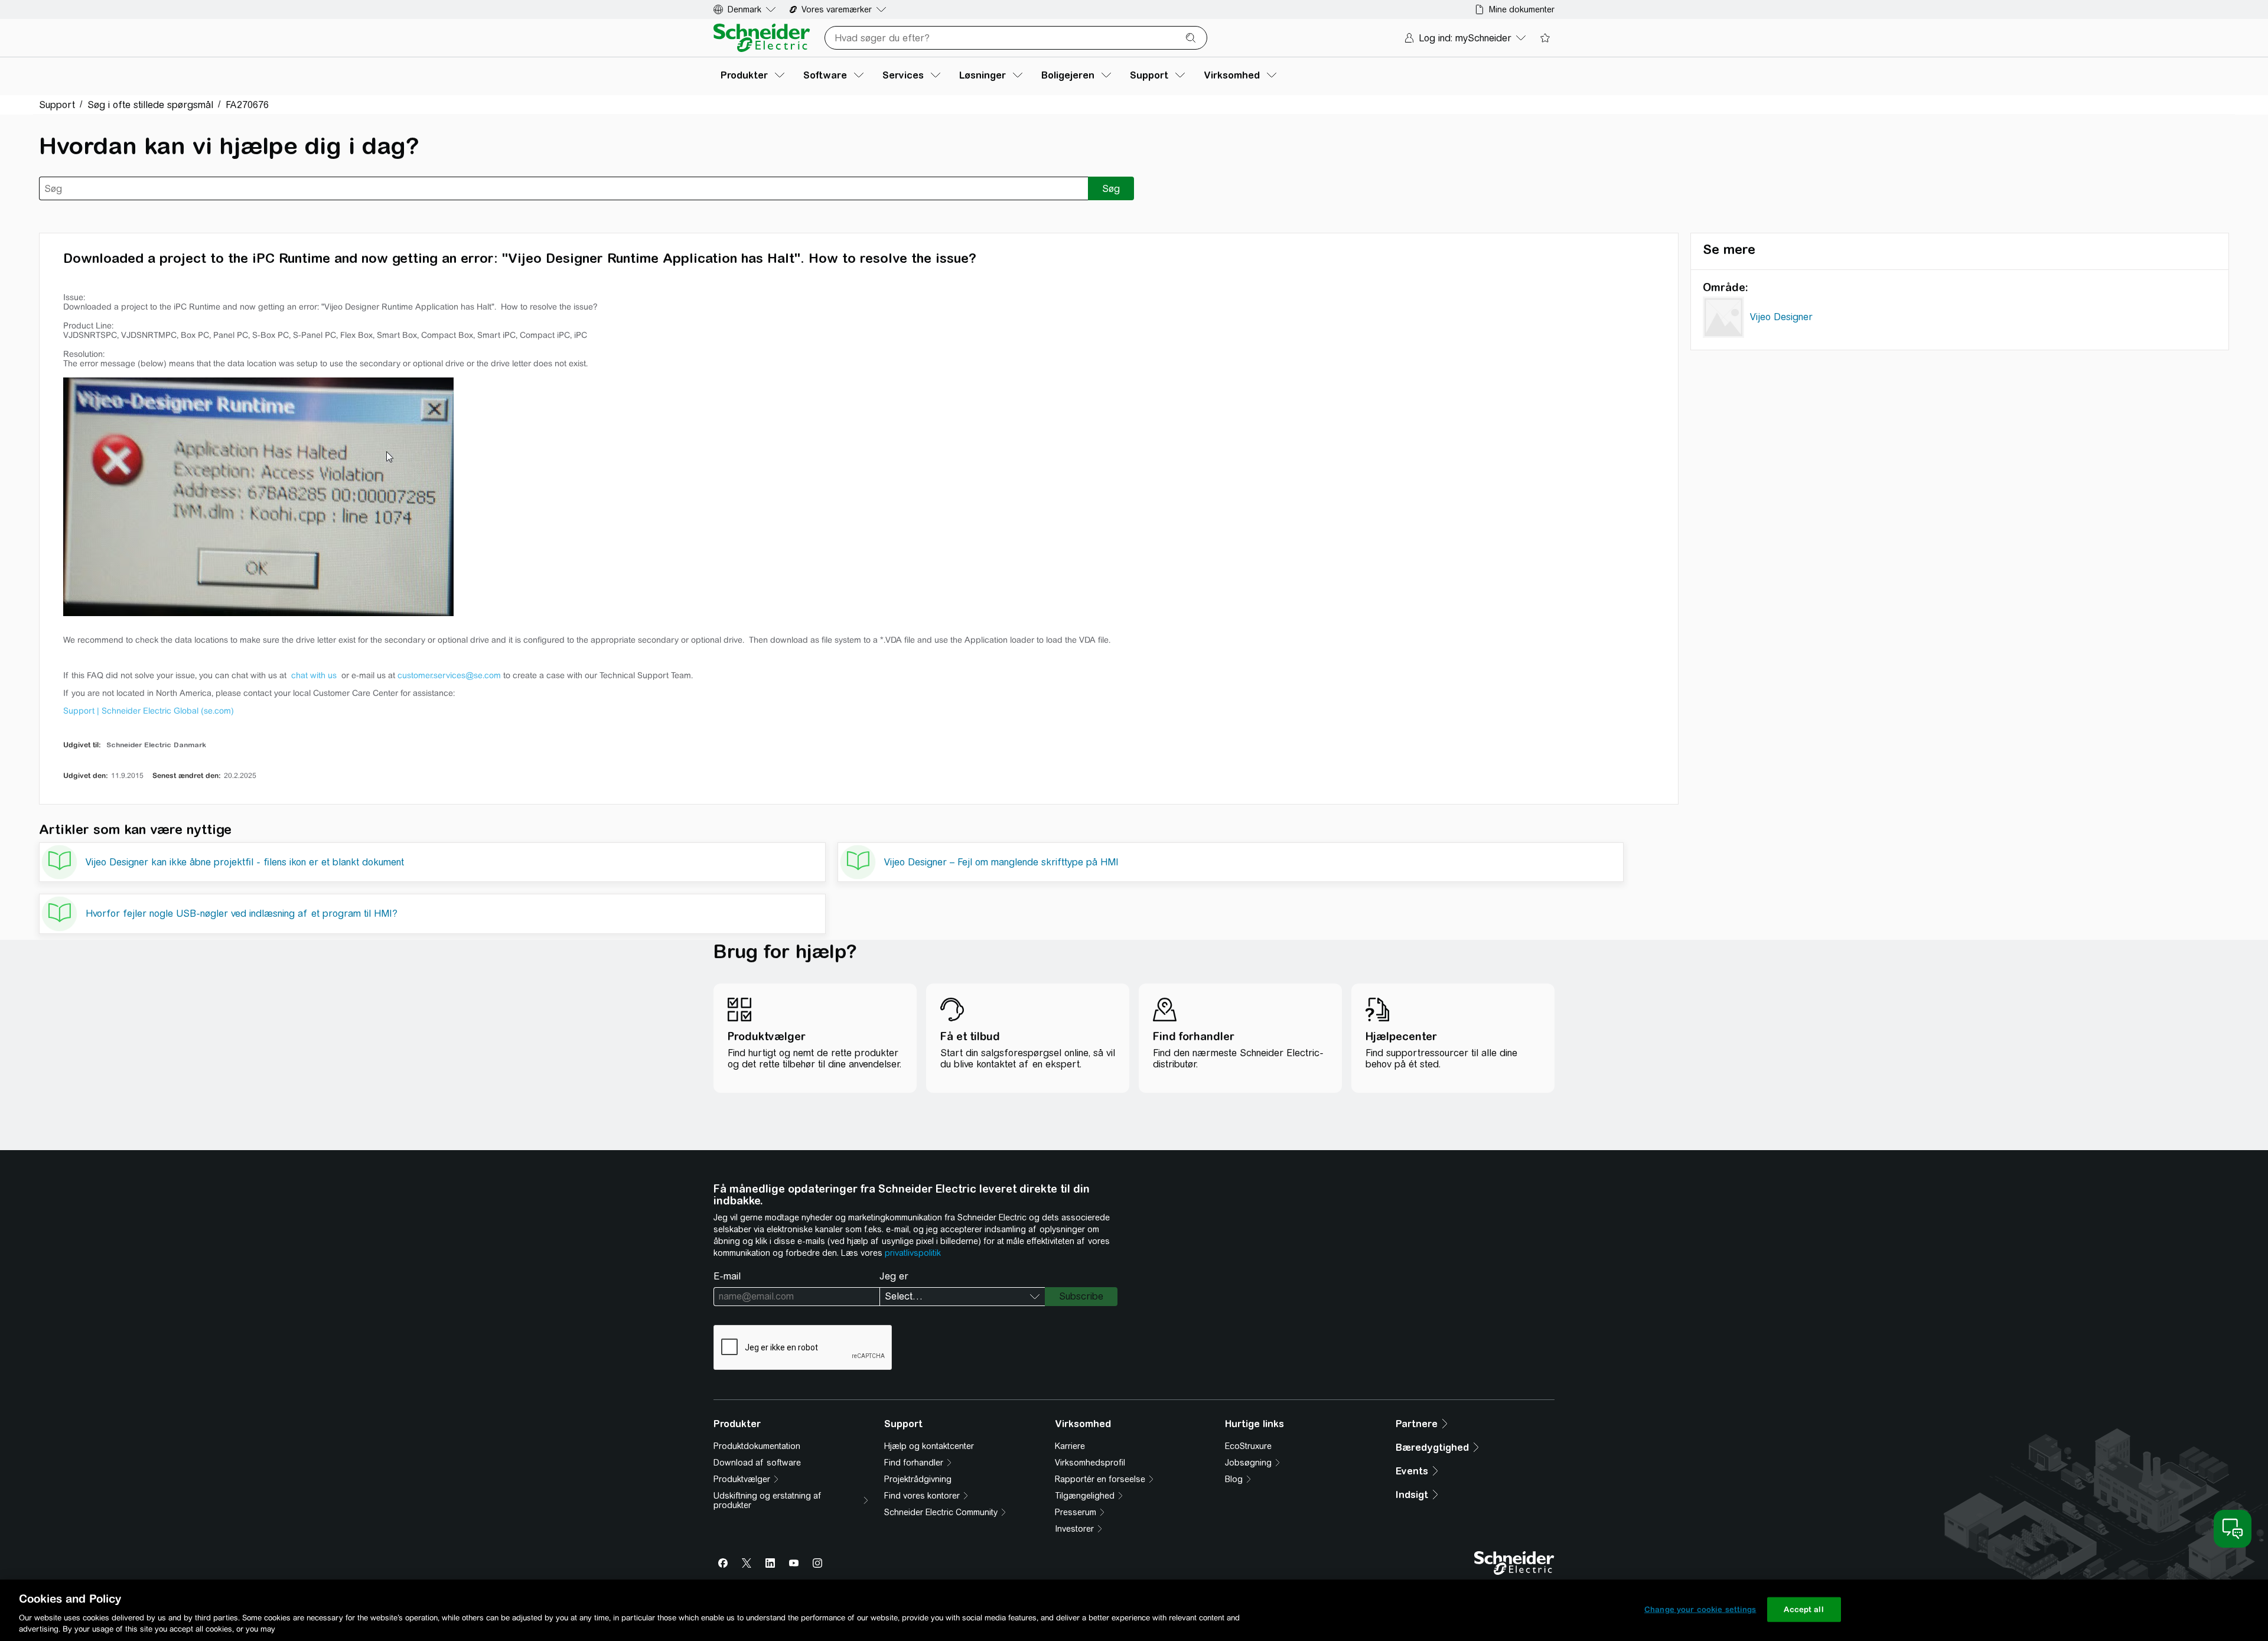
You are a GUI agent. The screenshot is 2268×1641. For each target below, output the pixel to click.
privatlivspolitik (913, 1253)
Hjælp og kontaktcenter (929, 1446)
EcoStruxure (1248, 1446)
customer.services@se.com (449, 675)
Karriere (1070, 1446)
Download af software (757, 1463)
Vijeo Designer (1781, 317)
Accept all (1803, 1609)
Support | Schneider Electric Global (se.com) (149, 711)
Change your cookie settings (1700, 1609)
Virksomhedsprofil (1090, 1463)
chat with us (315, 675)
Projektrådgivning (918, 1479)
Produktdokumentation (757, 1446)
